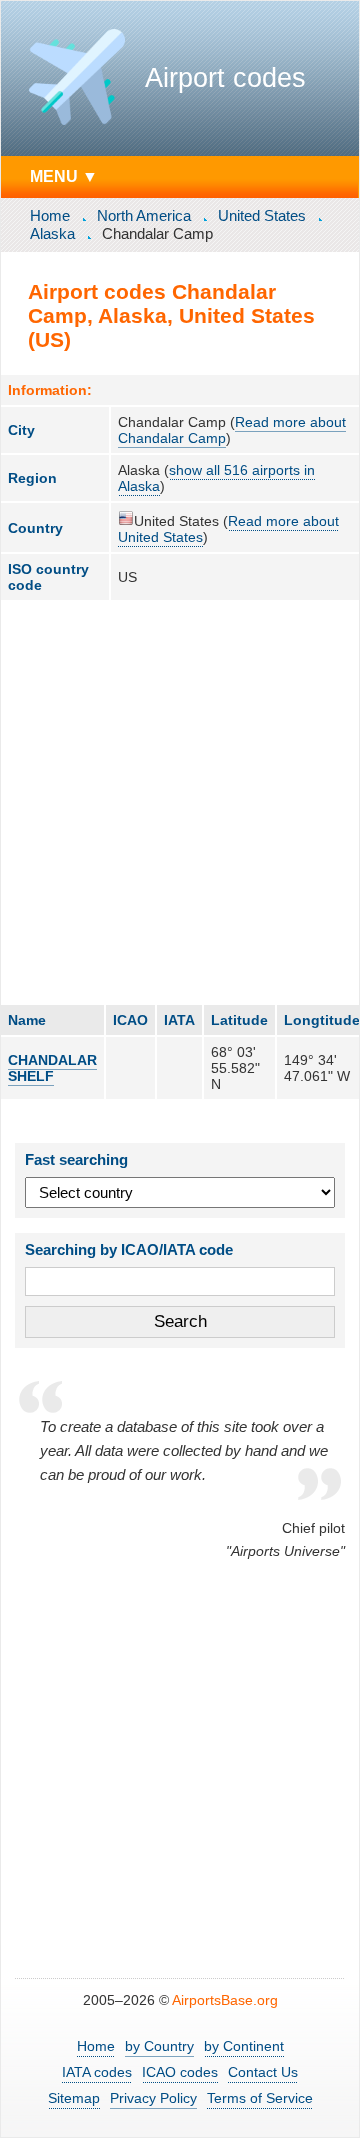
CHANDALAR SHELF (52, 1068)
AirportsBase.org (225, 2000)
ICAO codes (180, 2072)
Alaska (52, 233)
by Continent (244, 2046)
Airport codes (225, 78)
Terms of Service (260, 2098)
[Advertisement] (180, 802)
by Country (159, 2046)
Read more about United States (228, 529)
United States (262, 215)
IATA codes (97, 2072)
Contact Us (263, 2072)
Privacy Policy (153, 2098)
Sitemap (74, 2098)
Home (50, 215)
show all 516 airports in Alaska (216, 478)
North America (144, 215)
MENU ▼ (64, 176)
